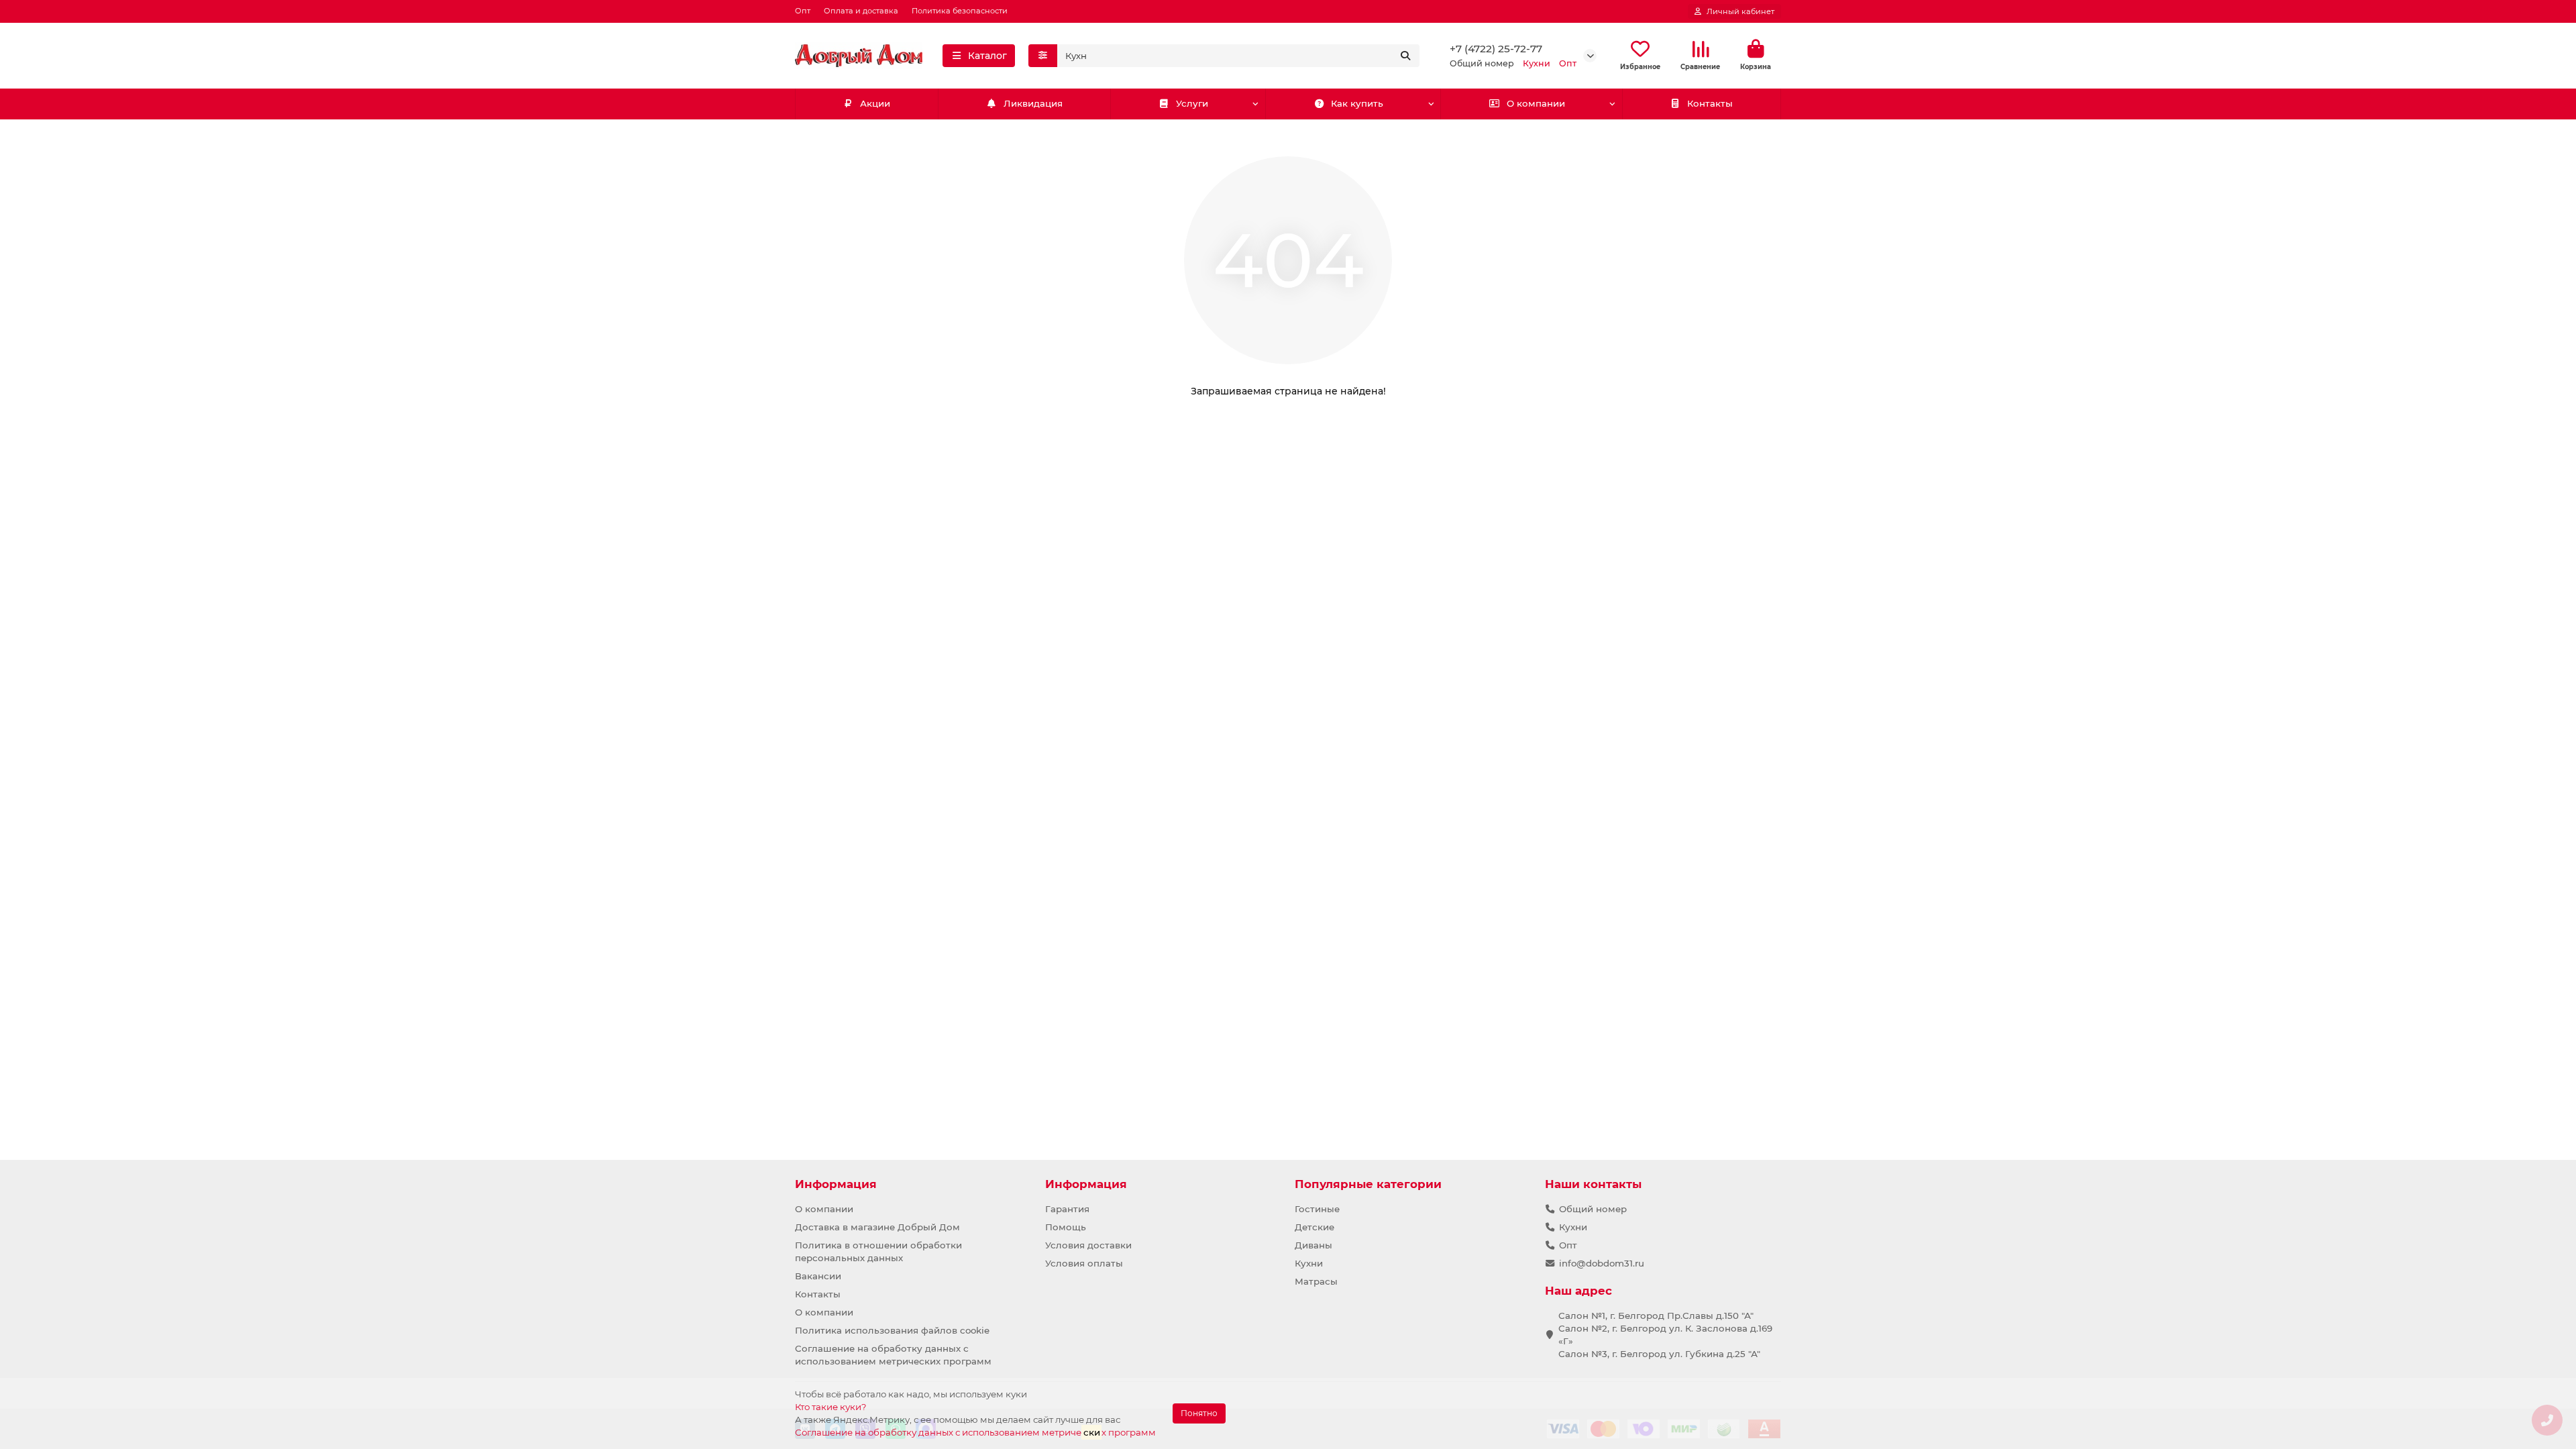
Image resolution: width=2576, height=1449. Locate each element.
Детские (1314, 1227)
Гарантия (1067, 1209)
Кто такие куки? (831, 1407)
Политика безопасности (960, 11)
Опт (803, 11)
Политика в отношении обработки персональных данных (878, 1251)
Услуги (1192, 103)
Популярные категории (1368, 1184)
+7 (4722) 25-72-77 (1496, 49)
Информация (836, 1184)
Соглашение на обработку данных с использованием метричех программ (975, 1432)
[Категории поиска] (1043, 56)
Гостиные (1317, 1209)
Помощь (1066, 1227)
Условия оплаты (1084, 1263)
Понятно (1199, 1413)
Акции (875, 103)
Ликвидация (1033, 103)
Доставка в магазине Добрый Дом (877, 1227)
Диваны (1313, 1245)
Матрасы (1316, 1281)
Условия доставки (1088, 1245)
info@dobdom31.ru (1602, 1263)
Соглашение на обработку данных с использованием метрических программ (893, 1355)
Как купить (1357, 103)
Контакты (1710, 103)
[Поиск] (1405, 56)
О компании (1536, 103)
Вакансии (818, 1276)
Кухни (1309, 1263)
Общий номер (1593, 1209)
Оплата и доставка (861, 11)
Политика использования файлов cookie (892, 1330)
